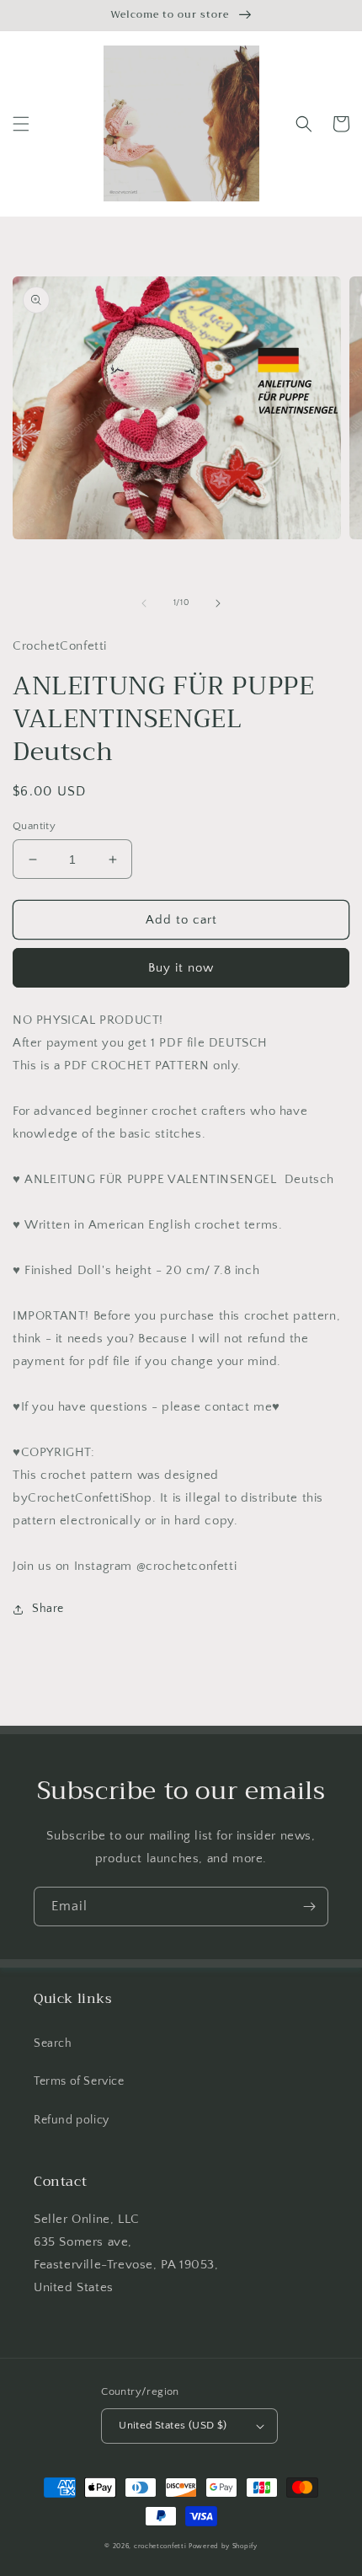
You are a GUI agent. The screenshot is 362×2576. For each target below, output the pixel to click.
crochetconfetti (160, 2546)
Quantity (34, 826)
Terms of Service (79, 2081)
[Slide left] (144, 603)
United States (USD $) (173, 2425)
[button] (21, 124)
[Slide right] (218, 603)
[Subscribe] (309, 1907)
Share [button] (48, 1609)
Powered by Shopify (223, 2546)
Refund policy (72, 2120)
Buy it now (181, 968)
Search (53, 2043)
